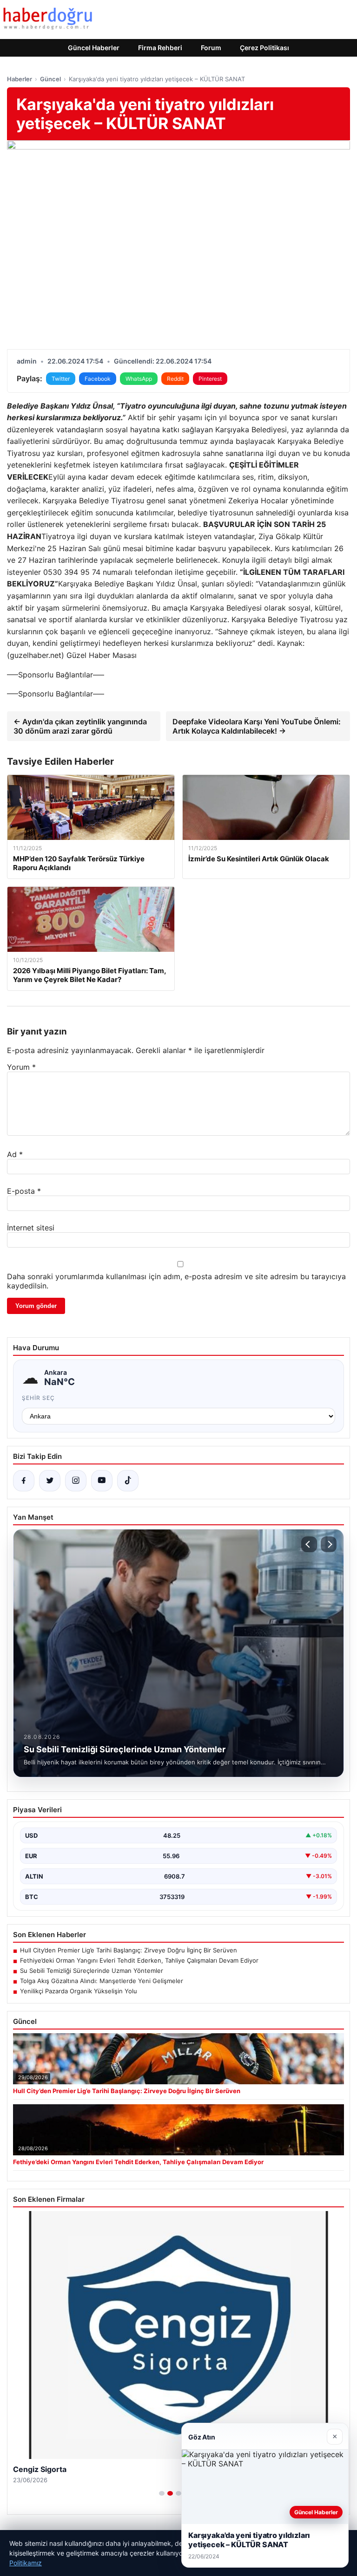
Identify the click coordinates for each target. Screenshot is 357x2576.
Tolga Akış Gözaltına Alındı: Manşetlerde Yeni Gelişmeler (102, 1981)
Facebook (98, 379)
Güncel (50, 79)
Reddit (175, 379)
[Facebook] (24, 1481)
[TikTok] (128, 1481)
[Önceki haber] (309, 1544)
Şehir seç (38, 1398)
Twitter (61, 379)
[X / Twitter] (50, 1481)
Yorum (21, 1067)
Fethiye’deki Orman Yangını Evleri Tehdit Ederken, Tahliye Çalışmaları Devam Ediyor (139, 1960)
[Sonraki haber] (329, 1544)
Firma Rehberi (160, 48)
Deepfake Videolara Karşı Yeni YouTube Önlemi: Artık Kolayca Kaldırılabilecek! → (257, 726)
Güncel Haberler (94, 48)
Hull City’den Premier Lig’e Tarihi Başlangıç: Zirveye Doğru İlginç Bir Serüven (129, 1950)
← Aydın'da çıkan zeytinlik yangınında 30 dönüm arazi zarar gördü (80, 726)
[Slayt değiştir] (162, 2493)
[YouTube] (102, 1481)
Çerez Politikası (264, 48)
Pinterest (210, 379)
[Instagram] (76, 1481)
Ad (15, 1154)
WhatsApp (139, 379)
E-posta (24, 1191)
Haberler (20, 79)
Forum (211, 48)
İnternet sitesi (31, 1228)
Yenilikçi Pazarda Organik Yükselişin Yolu (79, 1991)
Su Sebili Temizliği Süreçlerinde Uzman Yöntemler (92, 1971)
